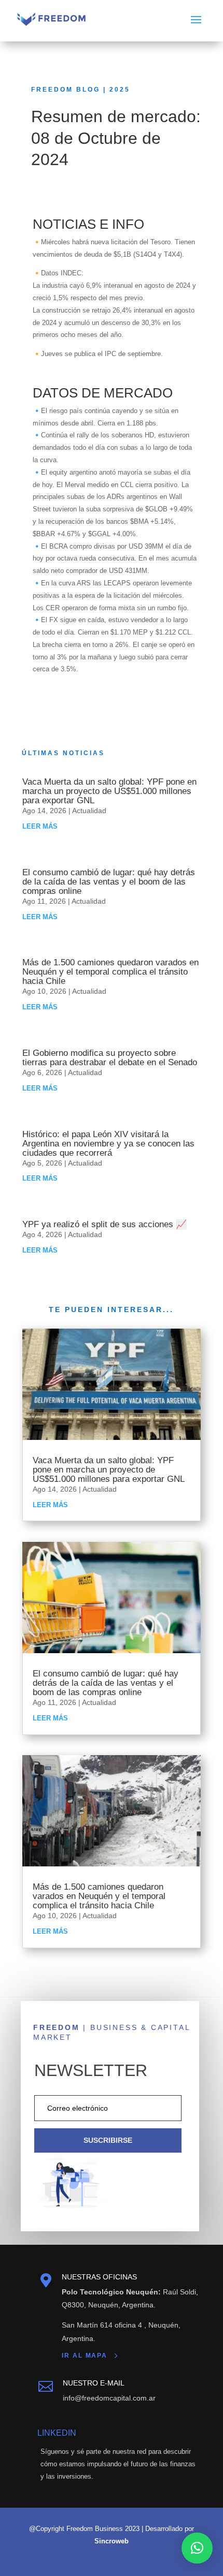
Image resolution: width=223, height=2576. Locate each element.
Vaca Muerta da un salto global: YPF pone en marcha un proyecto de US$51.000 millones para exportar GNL (109, 791)
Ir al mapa (85, 2356)
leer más (40, 826)
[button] (197, 2548)
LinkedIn (57, 2433)
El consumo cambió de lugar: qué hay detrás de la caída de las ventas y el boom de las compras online (109, 882)
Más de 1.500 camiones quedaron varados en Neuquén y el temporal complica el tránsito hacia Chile (110, 972)
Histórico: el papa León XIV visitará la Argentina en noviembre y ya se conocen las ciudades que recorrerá (108, 1144)
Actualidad (89, 811)
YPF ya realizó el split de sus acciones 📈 (104, 1224)
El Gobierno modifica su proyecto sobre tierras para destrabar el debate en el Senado (110, 1058)
